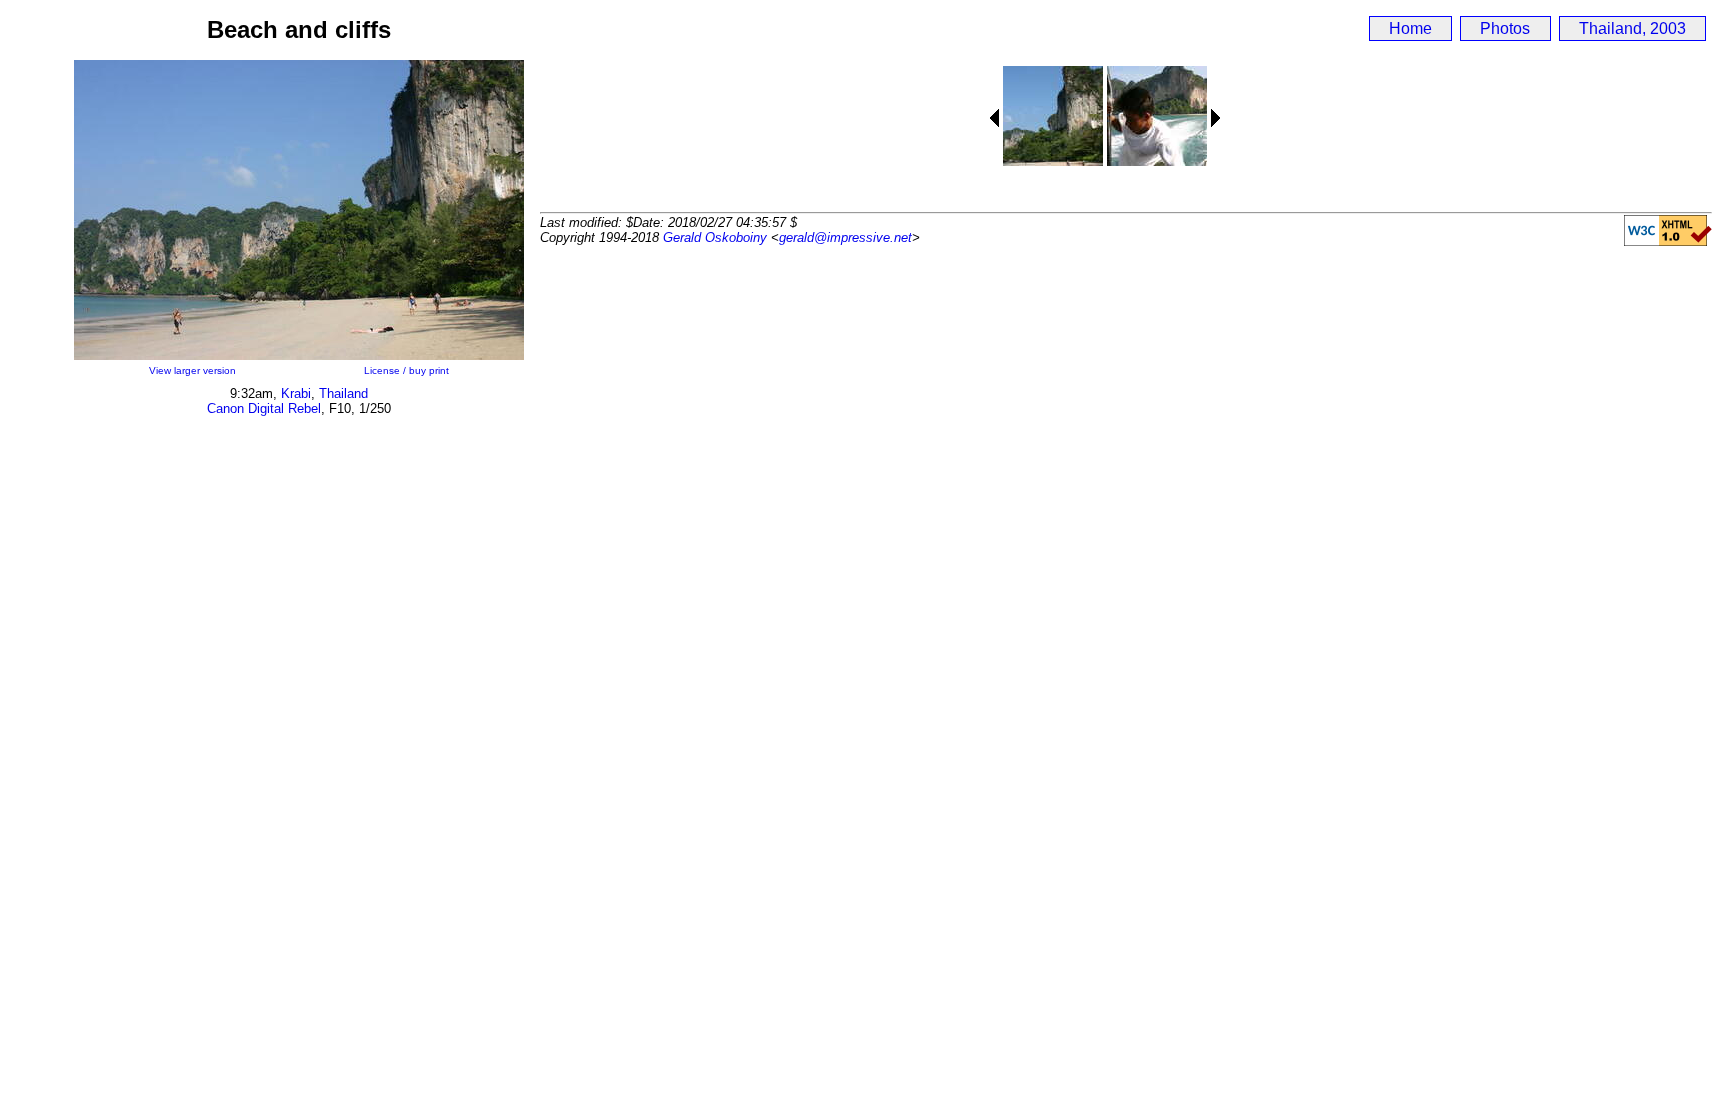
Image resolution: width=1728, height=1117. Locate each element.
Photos (1505, 28)
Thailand (343, 393)
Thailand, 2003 (1632, 28)
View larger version (192, 370)
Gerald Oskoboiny (715, 237)
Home (1410, 28)
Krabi (296, 393)
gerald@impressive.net (845, 237)
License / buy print (406, 370)
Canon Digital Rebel (264, 408)
